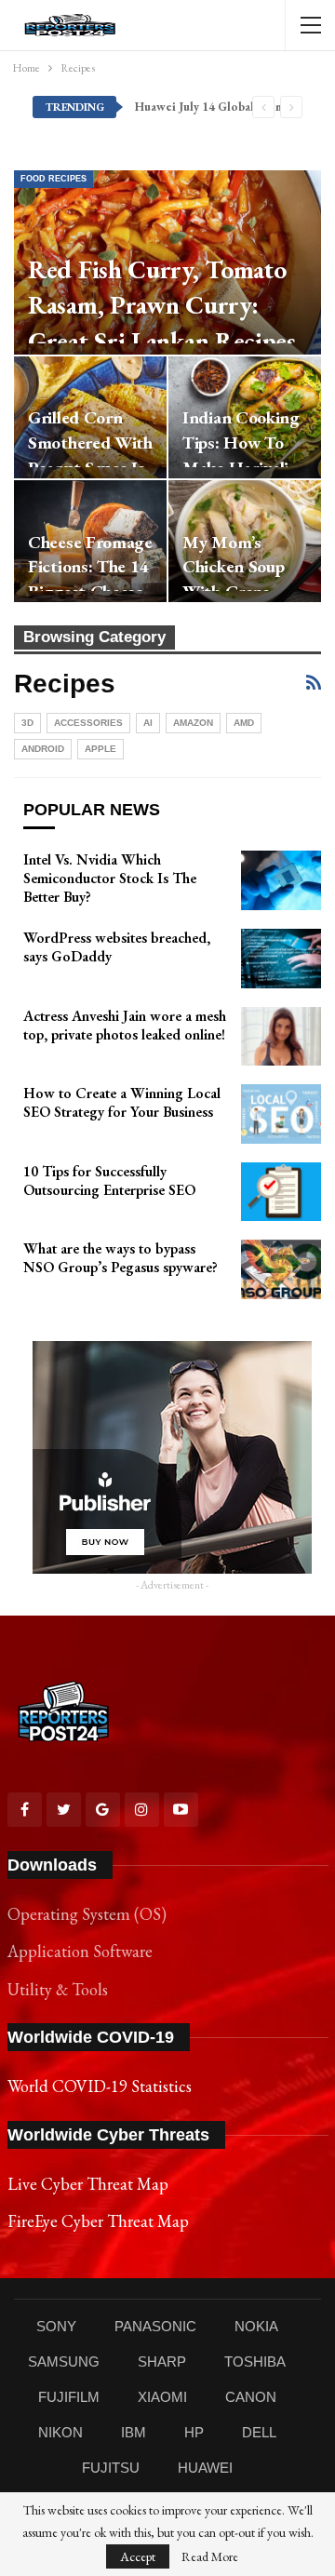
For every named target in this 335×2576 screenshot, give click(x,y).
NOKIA (256, 2326)
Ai (148, 723)
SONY (56, 2326)
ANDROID (43, 749)
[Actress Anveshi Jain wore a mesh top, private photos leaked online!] (281, 1037)
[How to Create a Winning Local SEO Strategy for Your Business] (281, 1114)
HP (194, 2432)
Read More (210, 2556)
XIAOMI (162, 2397)
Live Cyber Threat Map (88, 2184)
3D (27, 723)
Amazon (193, 723)
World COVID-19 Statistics (100, 2086)
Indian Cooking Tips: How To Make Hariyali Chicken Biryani (242, 455)
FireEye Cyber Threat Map (98, 2221)
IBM (134, 2432)
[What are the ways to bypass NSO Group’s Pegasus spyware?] (281, 1269)
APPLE (100, 749)
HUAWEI (205, 2468)
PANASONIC (155, 2326)
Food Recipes (54, 179)
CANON (251, 2397)
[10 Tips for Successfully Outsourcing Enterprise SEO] (281, 1192)
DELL (259, 2432)
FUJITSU (111, 2468)
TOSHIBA (255, 2361)
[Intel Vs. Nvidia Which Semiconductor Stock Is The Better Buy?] (281, 880)
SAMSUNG (64, 2361)
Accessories (88, 723)
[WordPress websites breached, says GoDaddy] (281, 959)
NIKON (60, 2432)
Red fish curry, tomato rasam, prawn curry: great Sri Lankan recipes (162, 305)
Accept (138, 2556)
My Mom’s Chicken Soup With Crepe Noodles (233, 580)
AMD (244, 723)
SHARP (162, 2361)
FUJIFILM (69, 2397)
